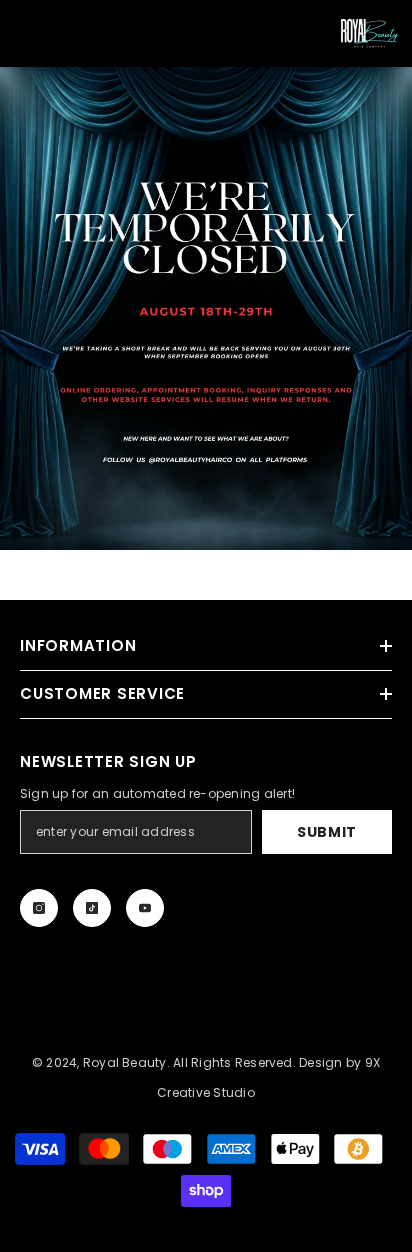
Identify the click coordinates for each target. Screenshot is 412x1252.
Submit (327, 832)
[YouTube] (145, 908)
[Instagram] (39, 908)
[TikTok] (92, 908)
